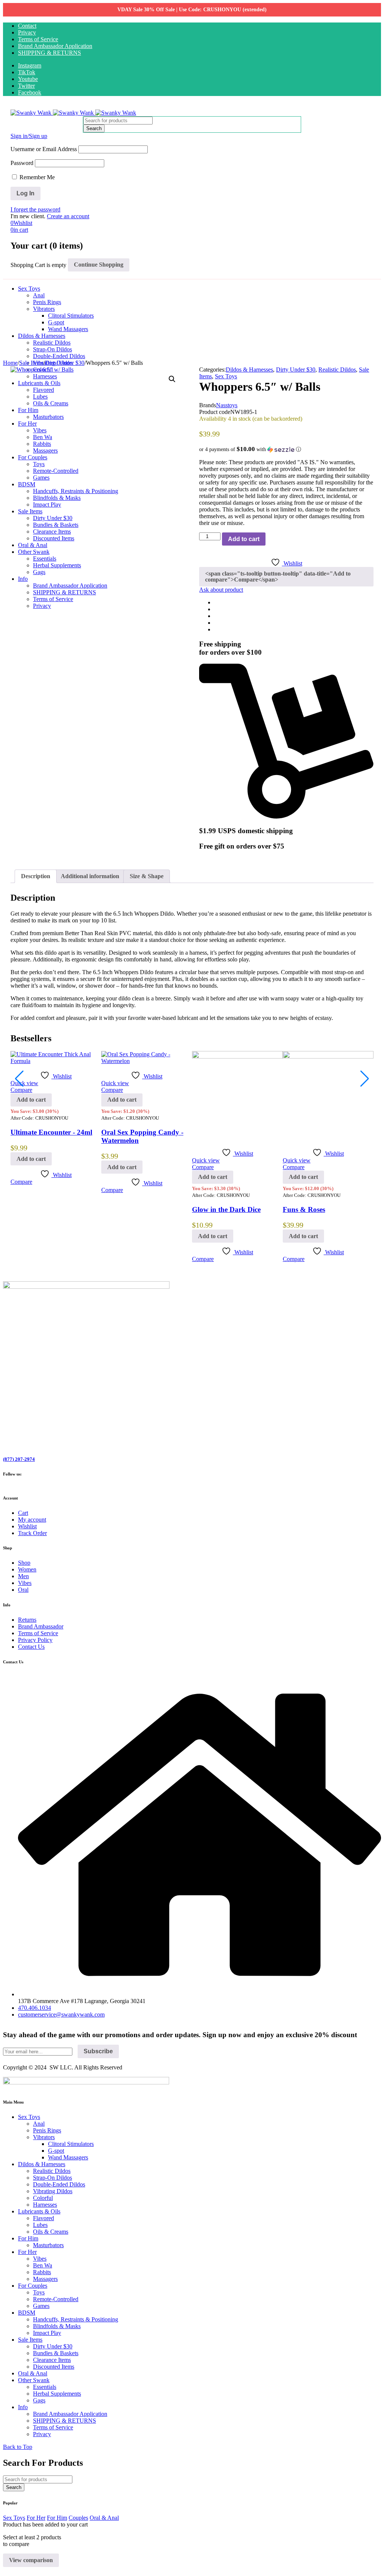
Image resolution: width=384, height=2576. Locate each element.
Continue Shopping (99, 265)
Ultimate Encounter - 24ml (51, 1132)
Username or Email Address (44, 149)
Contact (27, 26)
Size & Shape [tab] (147, 876)
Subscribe (98, 2051)
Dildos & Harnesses (249, 370)
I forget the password (35, 209)
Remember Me (36, 177)
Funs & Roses (304, 1209)
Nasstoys (227, 405)
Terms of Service (38, 39)
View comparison (31, 2560)
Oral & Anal (104, 2518)
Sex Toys (226, 376)
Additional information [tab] (90, 876)
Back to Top (18, 2447)
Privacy (27, 32)
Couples (78, 2518)
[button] (172, 379)
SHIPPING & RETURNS (49, 53)
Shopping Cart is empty (38, 265)
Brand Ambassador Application (55, 46)
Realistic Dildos (337, 370)
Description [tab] (36, 876)
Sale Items (31, 363)
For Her (36, 2518)
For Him (57, 2518)
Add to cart (244, 539)
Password (22, 163)
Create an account (68, 216)
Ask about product (221, 590)
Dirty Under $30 (65, 363)
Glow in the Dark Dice (226, 1209)
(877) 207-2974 (19, 1459)
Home (10, 363)
